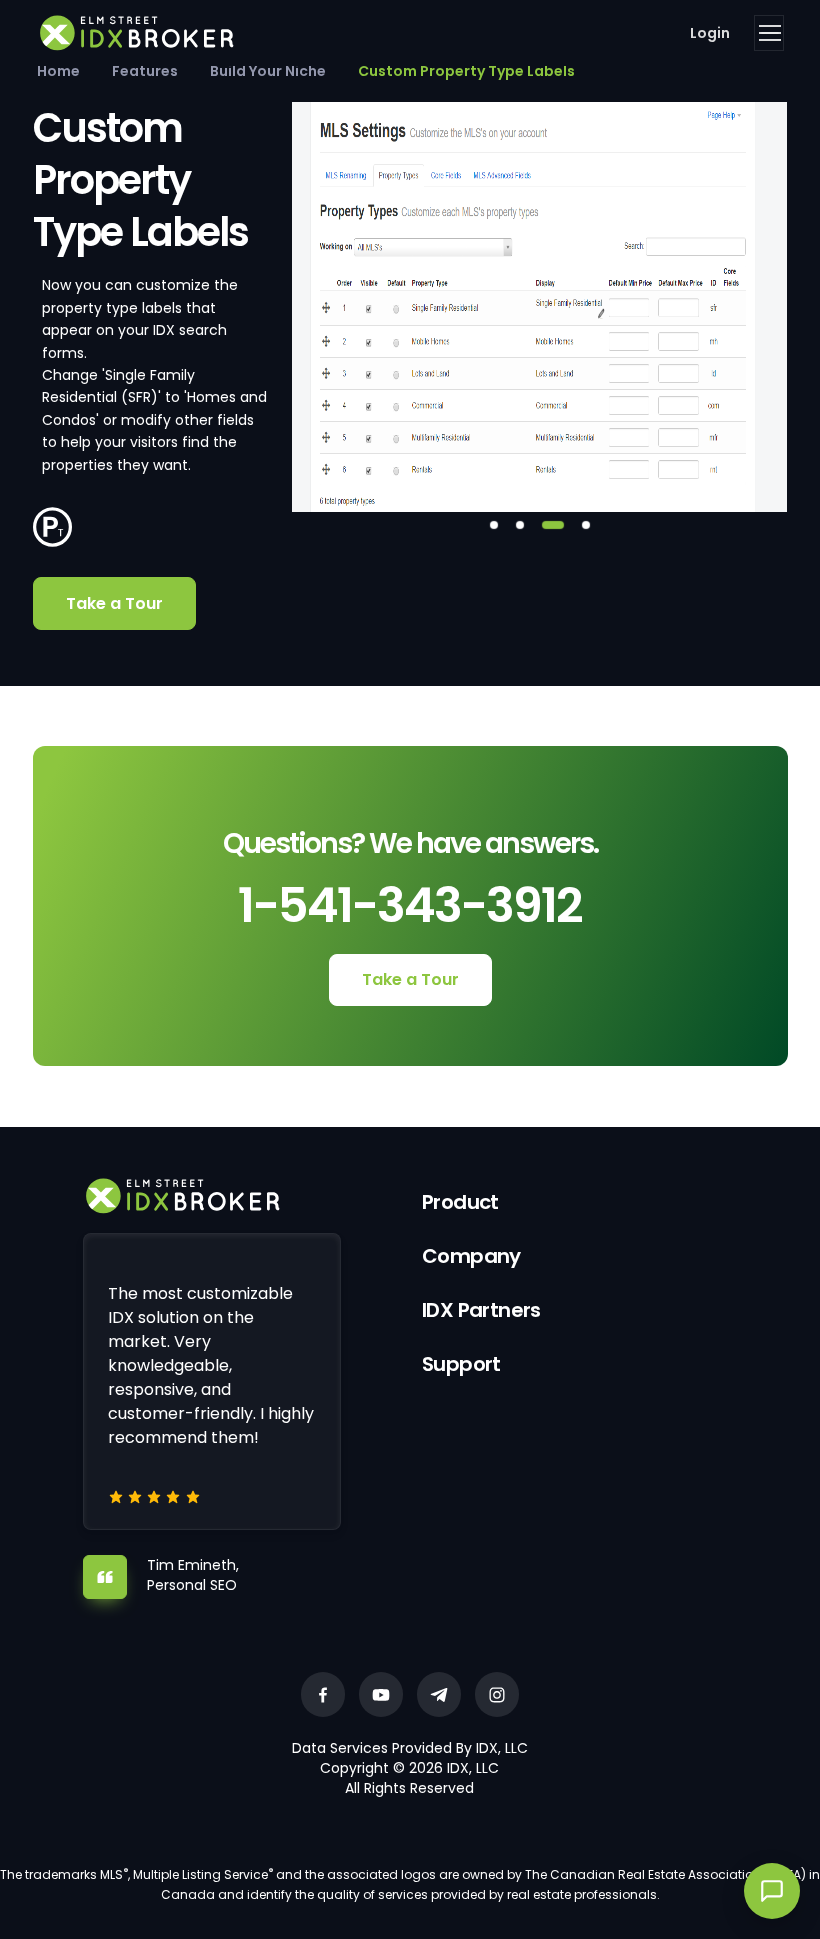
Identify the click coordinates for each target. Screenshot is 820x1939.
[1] (494, 525)
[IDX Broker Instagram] (497, 1694)
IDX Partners (481, 1310)
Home (58, 71)
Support (461, 1364)
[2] (520, 525)
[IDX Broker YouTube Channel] (381, 1694)
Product (460, 1202)
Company (471, 1256)
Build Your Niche (268, 71)
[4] (586, 525)
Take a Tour (114, 603)
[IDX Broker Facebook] (323, 1694)
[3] (553, 525)
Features (145, 71)
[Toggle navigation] (769, 33)
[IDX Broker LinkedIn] (439, 1694)
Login (710, 33)
